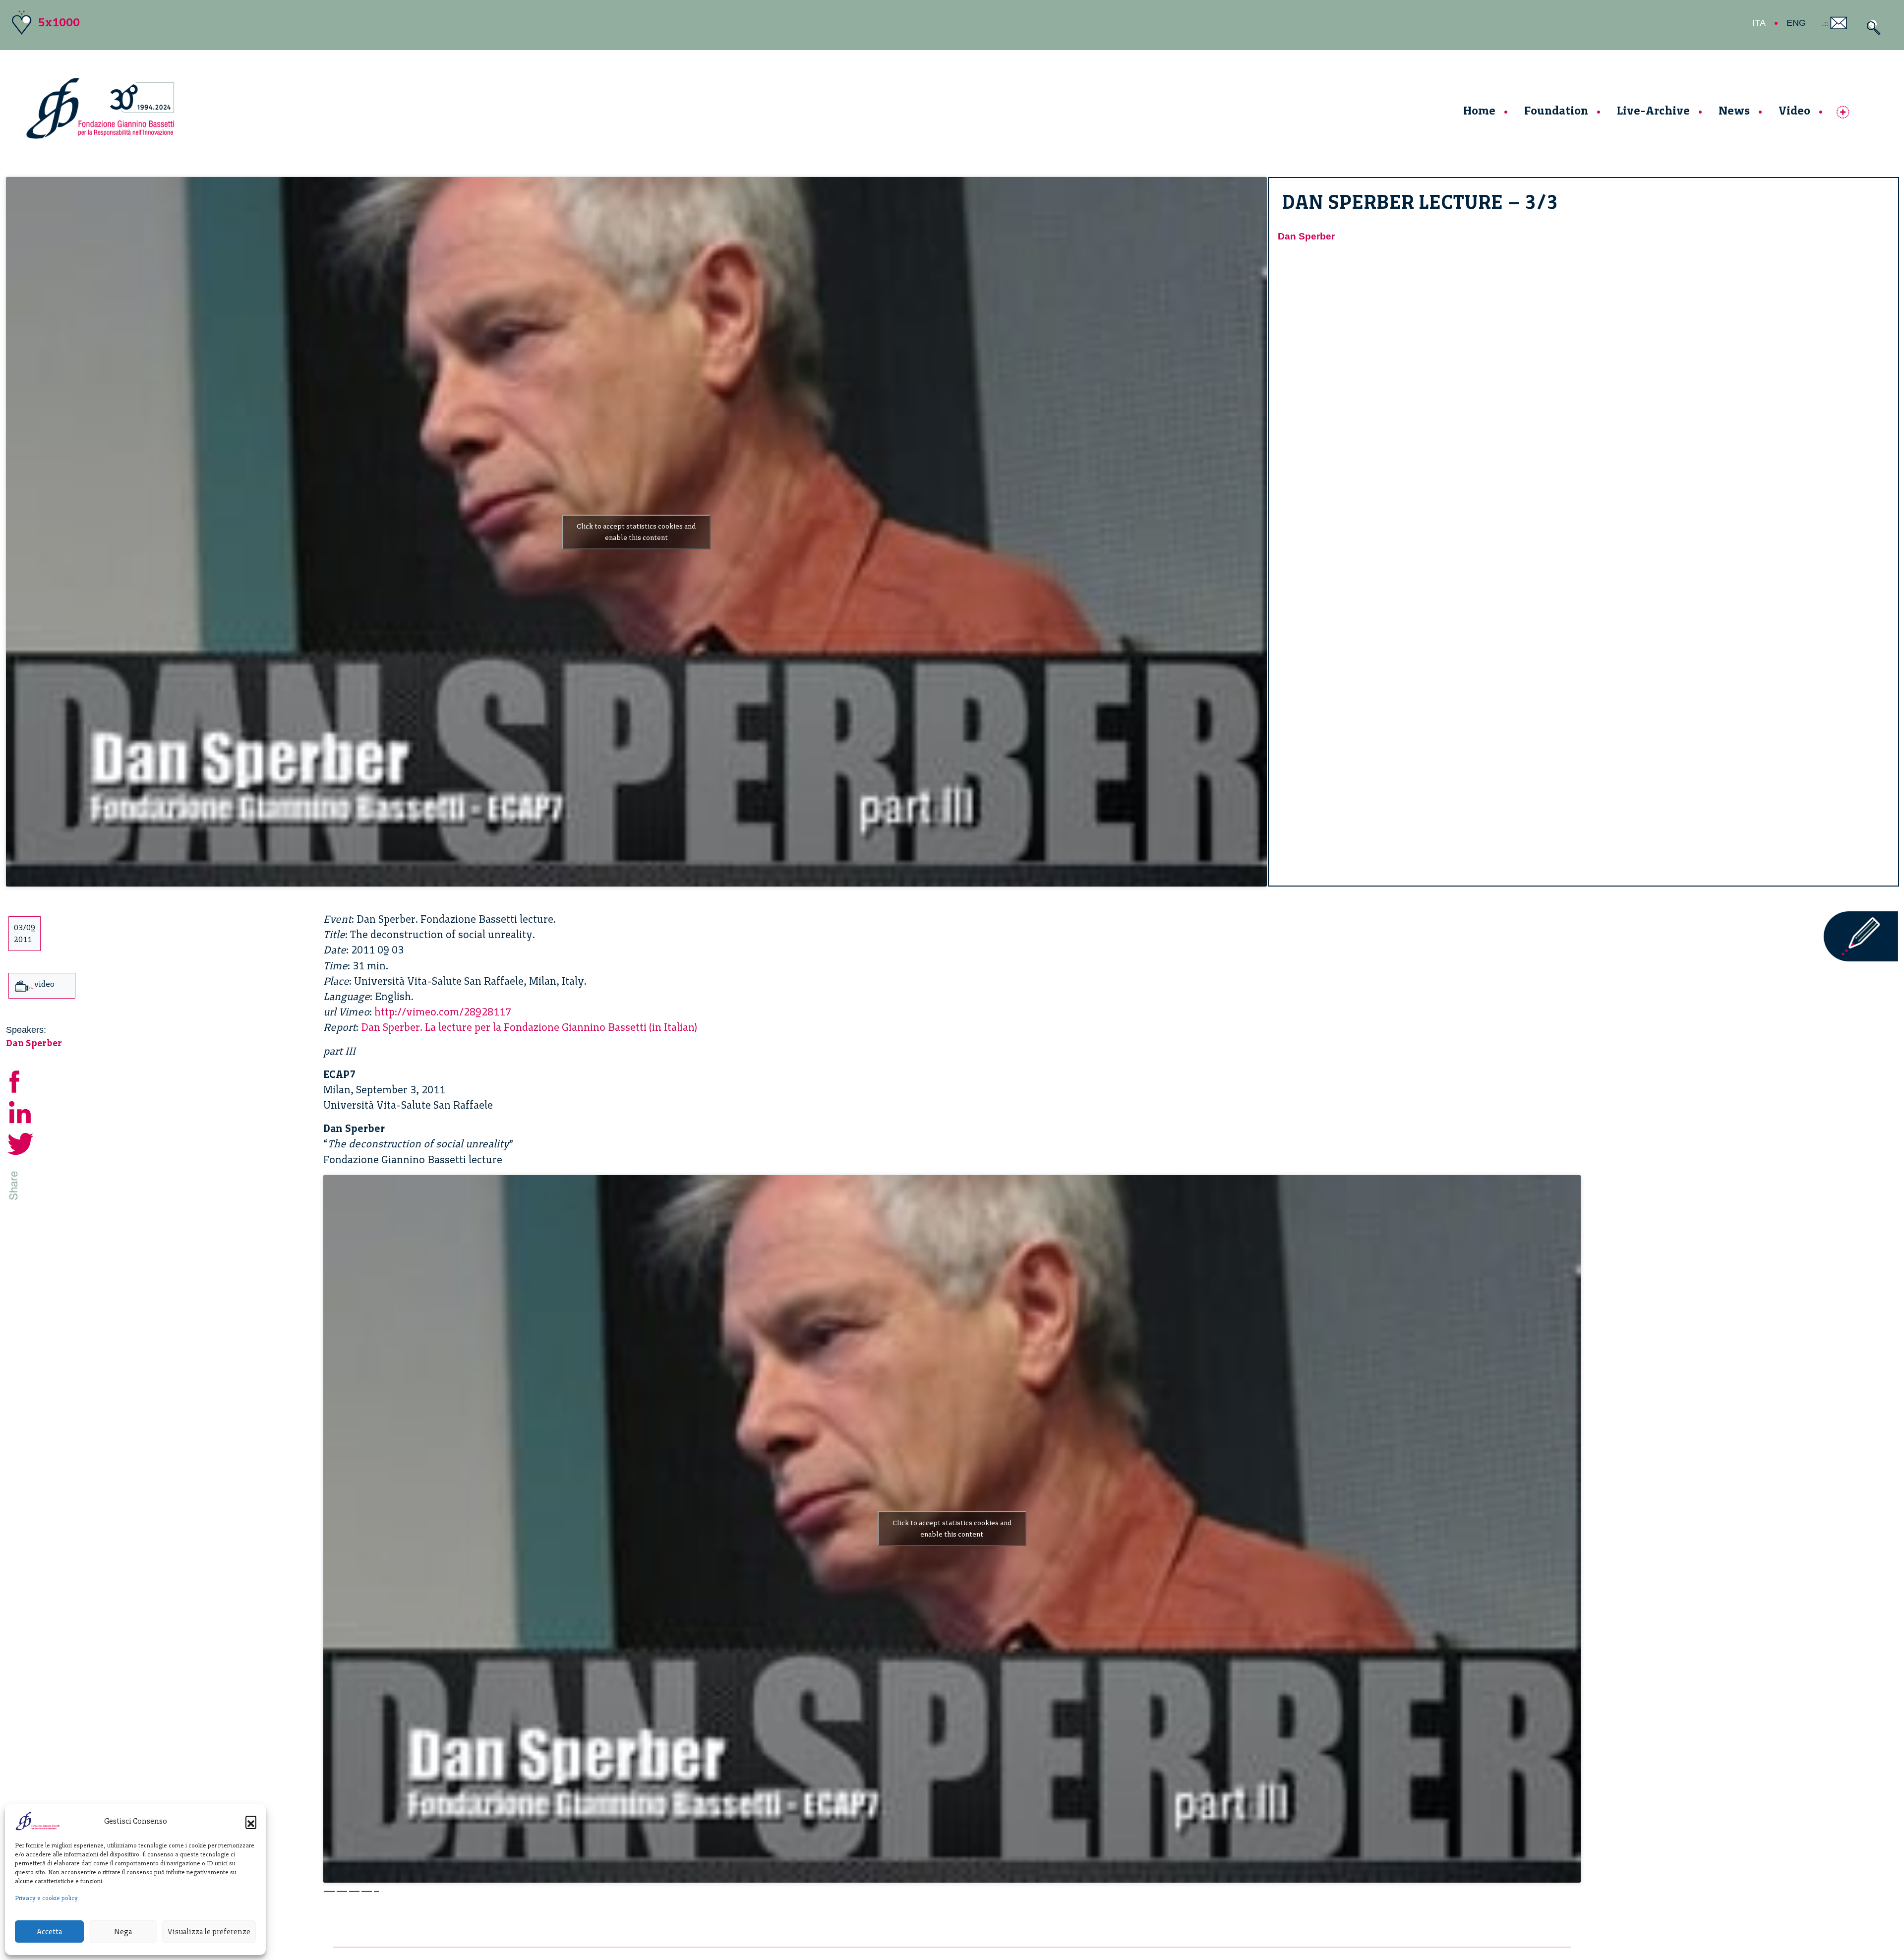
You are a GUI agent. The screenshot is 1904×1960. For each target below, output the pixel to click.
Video (1794, 110)
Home (1479, 110)
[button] (251, 1821)
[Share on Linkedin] (21, 1111)
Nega (123, 1932)
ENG (1796, 23)
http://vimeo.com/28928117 (443, 1012)
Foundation (1556, 110)
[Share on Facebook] (21, 1080)
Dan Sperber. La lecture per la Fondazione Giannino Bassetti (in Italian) (529, 1027)
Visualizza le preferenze (209, 1932)
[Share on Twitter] (21, 1143)
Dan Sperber (1306, 236)
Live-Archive (1653, 110)
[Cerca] (1871, 28)
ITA (1759, 23)
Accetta (49, 1932)
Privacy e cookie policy (46, 1898)
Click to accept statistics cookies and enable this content (636, 532)
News (1734, 110)
